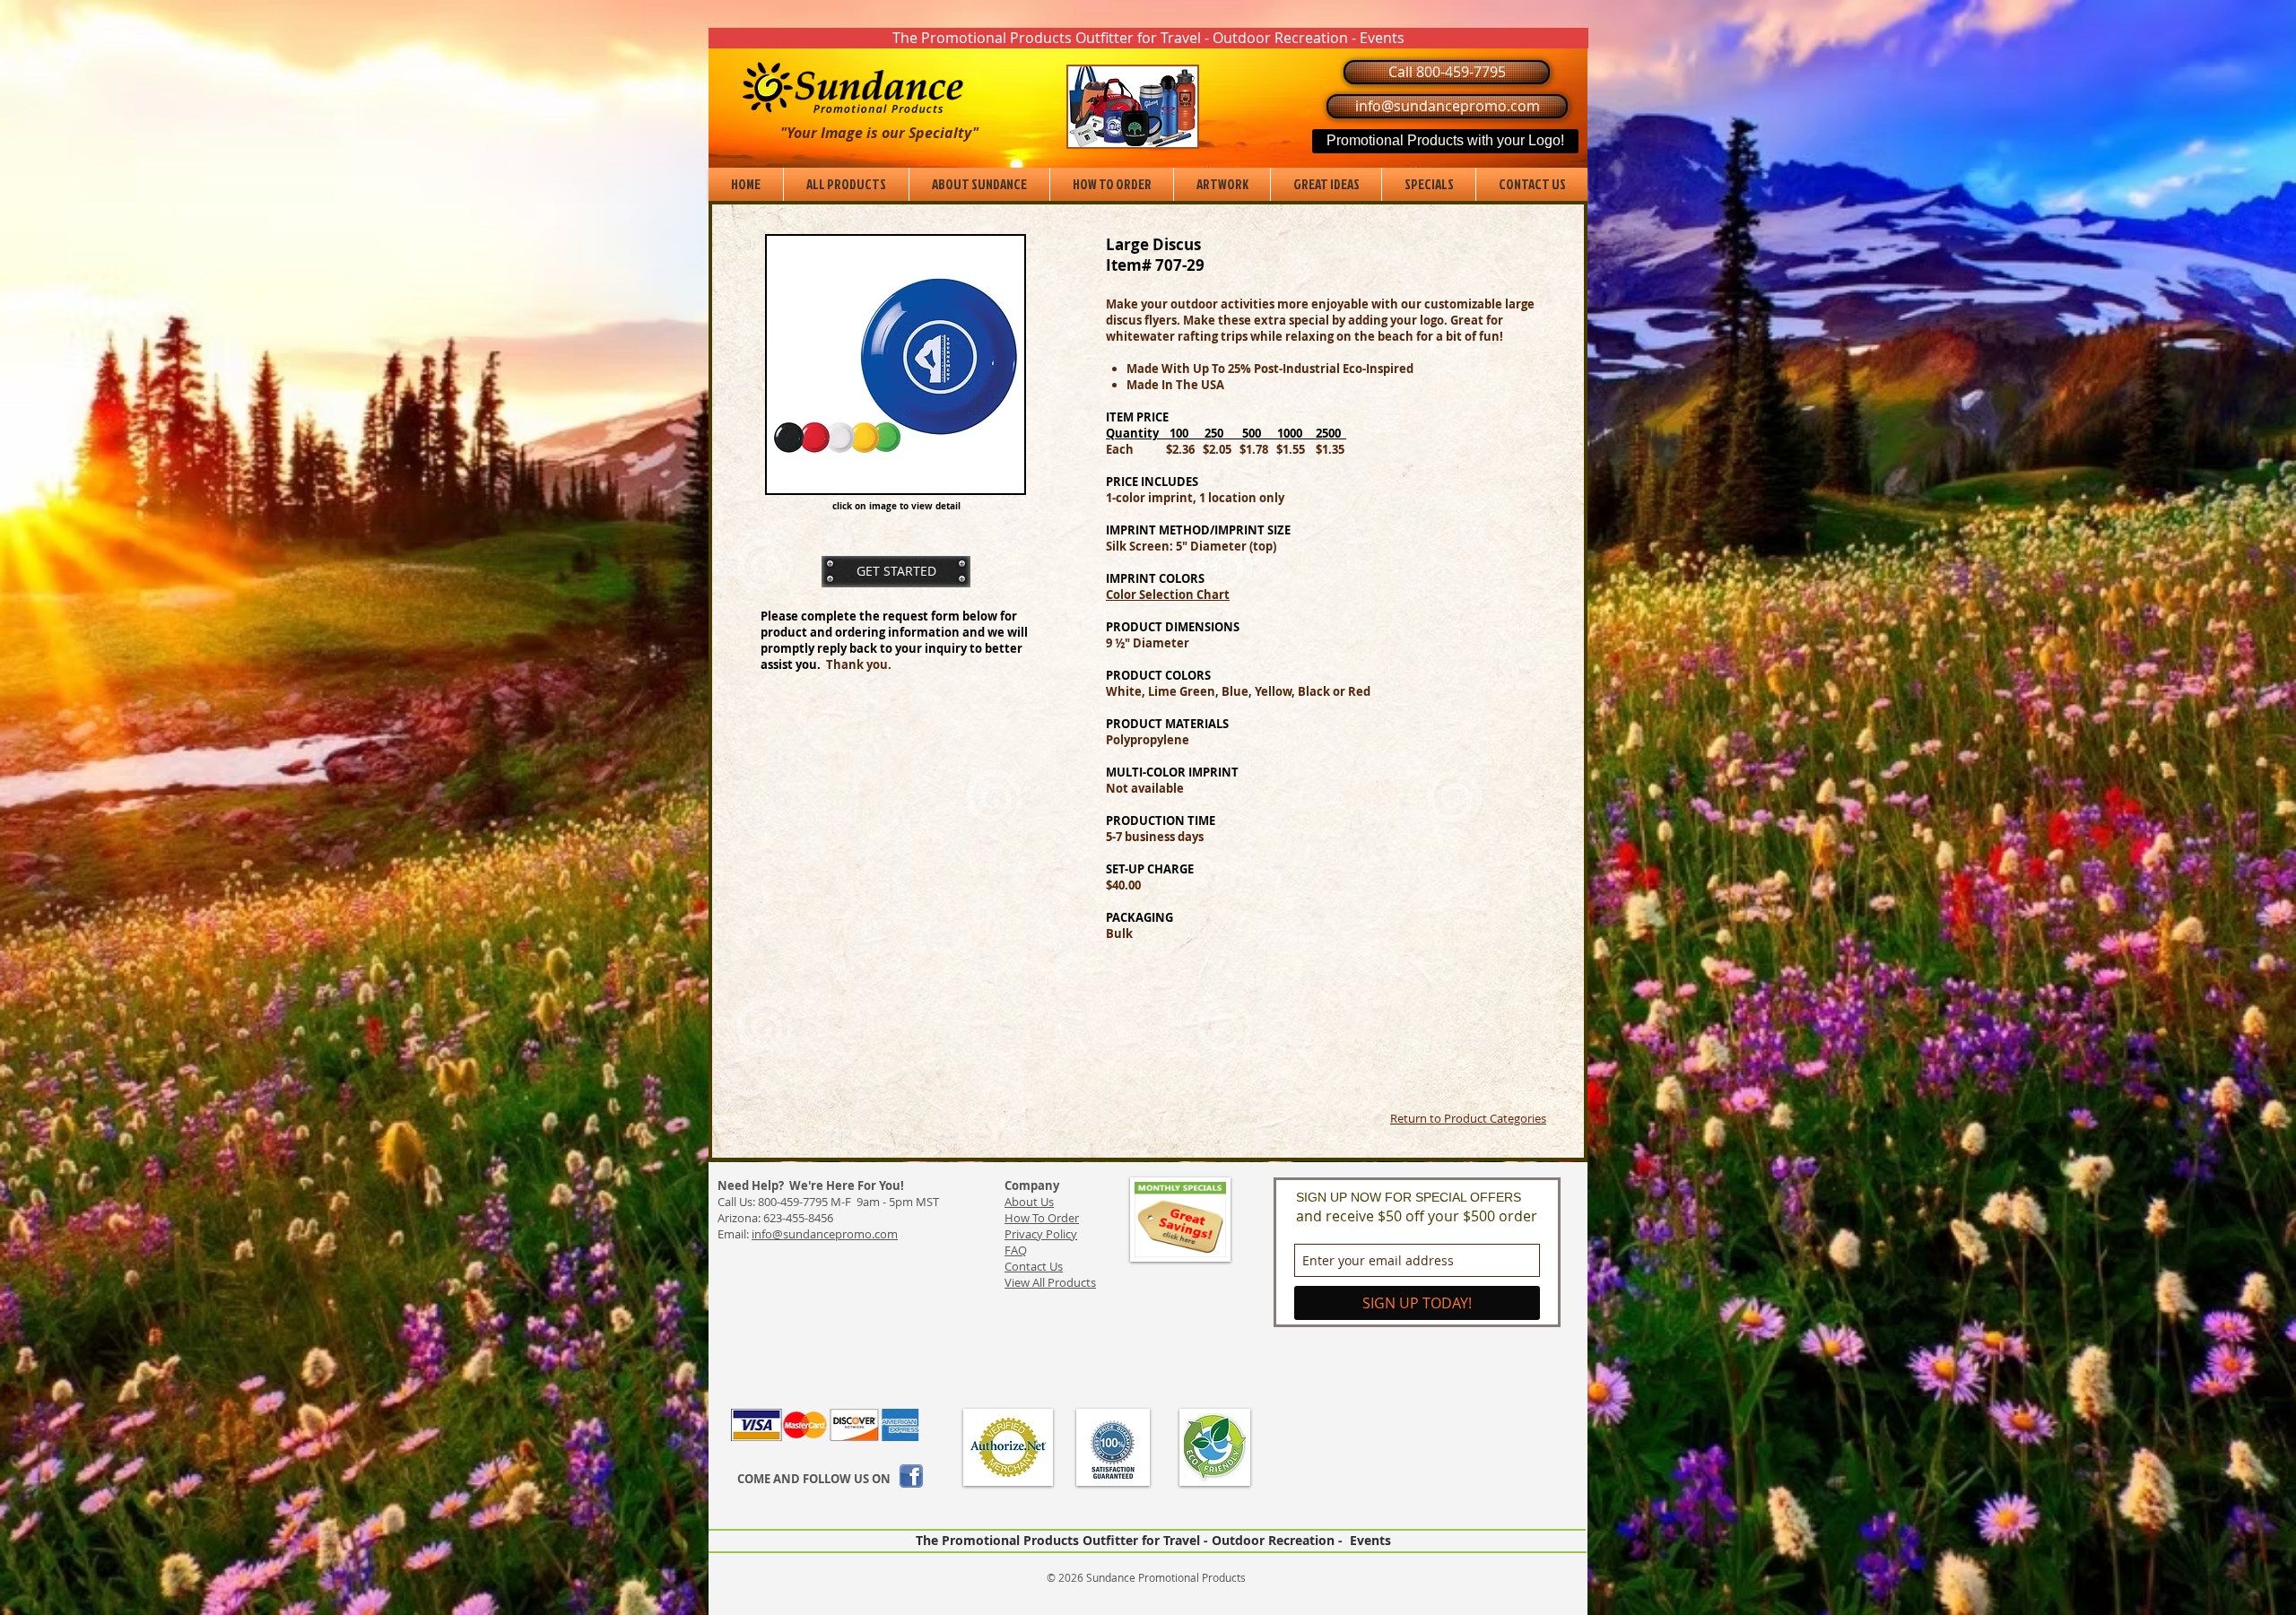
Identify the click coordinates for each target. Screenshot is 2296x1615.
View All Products (1050, 1282)
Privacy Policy (1041, 1234)
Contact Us (1034, 1266)
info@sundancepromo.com (825, 1234)
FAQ (1016, 1250)
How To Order (1042, 1218)
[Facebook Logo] (911, 1476)
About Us (1029, 1202)
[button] (1148, 38)
